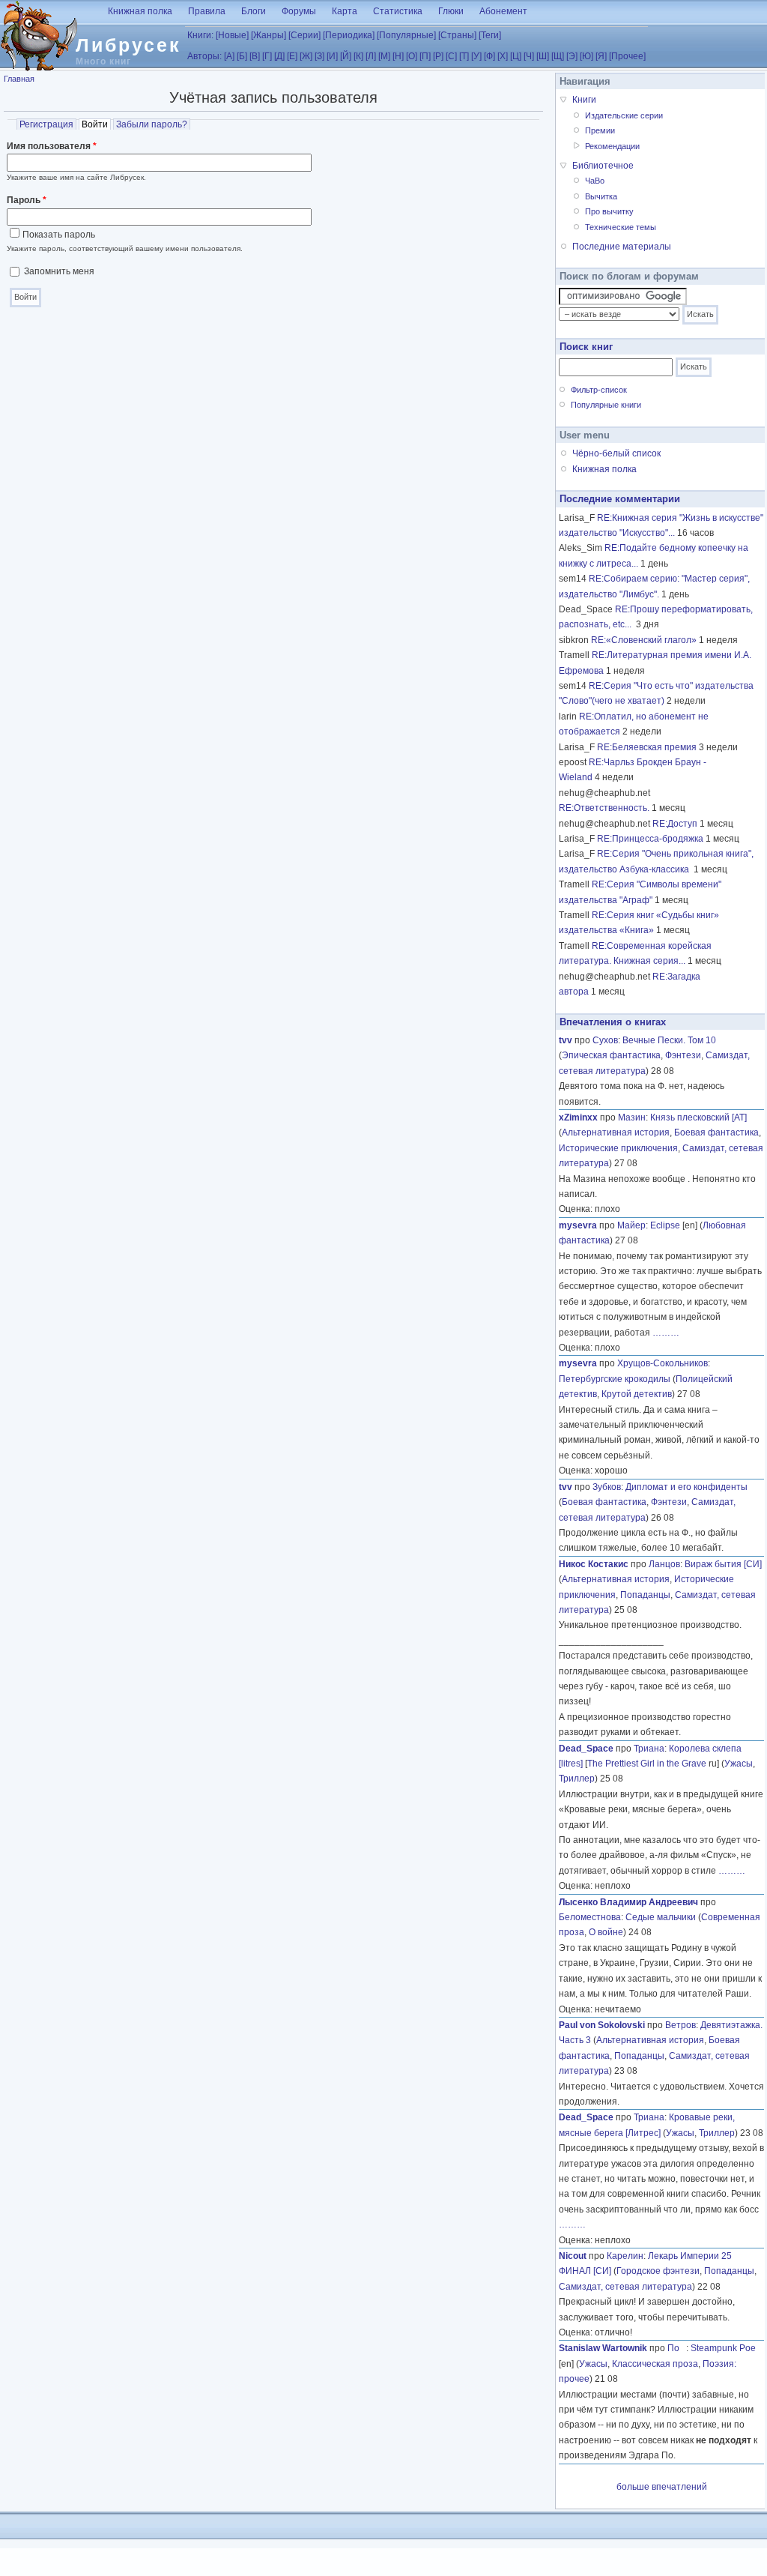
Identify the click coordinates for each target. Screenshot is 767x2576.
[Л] (371, 56)
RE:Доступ (675, 824)
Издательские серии (624, 115)
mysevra (578, 1225)
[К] (358, 56)
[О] (412, 56)
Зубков (607, 1487)
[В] (255, 56)
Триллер (577, 1779)
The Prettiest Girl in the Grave (647, 1764)
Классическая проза (655, 2364)
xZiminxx (578, 1117)
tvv (566, 1040)
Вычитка (601, 196)
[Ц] (516, 56)
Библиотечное (603, 166)
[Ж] (306, 56)
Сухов (605, 1040)
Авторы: (204, 56)
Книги (584, 100)
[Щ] (558, 56)
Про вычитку (609, 211)
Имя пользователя (52, 146)
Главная (19, 79)
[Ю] (586, 56)
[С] (451, 56)
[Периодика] (349, 35)
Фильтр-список (599, 390)
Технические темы (621, 227)
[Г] (267, 56)
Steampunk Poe (723, 2348)
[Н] (398, 56)
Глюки (451, 11)
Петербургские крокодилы (615, 1379)
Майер (631, 1225)
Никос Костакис (594, 1564)
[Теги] (490, 35)
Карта (345, 11)
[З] (319, 56)
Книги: (200, 35)
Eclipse (665, 1225)
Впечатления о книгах (613, 1022)
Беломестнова (590, 1917)
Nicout (573, 2256)
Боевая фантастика (716, 1132)
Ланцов (664, 1564)
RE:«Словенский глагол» (644, 640)
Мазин (632, 1117)
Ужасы (739, 1764)
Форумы (299, 11)
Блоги (254, 11)
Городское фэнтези (658, 2271)
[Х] (503, 56)
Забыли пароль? (152, 124)
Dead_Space (586, 1749)
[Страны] (457, 35)
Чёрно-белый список (616, 453)
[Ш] (543, 56)
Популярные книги (606, 405)
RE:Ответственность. (604, 808)
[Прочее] (627, 56)
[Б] (242, 56)
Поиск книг (586, 347)
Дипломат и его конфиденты (686, 1487)
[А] (229, 56)
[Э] (572, 56)
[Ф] (489, 56)
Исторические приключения (618, 1148)
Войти (96, 124)
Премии (600, 130)
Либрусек (128, 45)
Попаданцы (645, 1595)
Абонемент (503, 11)
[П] (425, 56)
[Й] (346, 56)
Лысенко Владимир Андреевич (628, 1902)
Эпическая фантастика (611, 1055)
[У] (476, 56)
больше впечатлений (662, 2487)
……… (666, 1333)
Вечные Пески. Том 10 (669, 1040)
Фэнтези (683, 1055)
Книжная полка (140, 11)
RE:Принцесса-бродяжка (650, 839)
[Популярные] (406, 35)
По (677, 2348)
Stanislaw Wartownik (603, 2348)
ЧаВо (595, 181)
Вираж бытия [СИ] (723, 1564)
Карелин (625, 2256)
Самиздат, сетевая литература (625, 2287)
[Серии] (304, 35)
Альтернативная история (616, 1132)
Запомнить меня (59, 271)
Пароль (27, 200)
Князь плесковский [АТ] (698, 1117)
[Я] (601, 56)
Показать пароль (59, 235)
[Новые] (232, 35)
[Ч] (529, 56)
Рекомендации (612, 146)
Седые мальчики (661, 1917)
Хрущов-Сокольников (663, 1363)
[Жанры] (269, 35)
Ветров (680, 2025)
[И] (332, 56)
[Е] (292, 56)
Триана (649, 1749)
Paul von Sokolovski (602, 2025)
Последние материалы (622, 247)
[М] (384, 56)
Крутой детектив (637, 1394)
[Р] (438, 56)
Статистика (398, 11)
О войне (606, 1932)
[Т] (464, 56)
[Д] (279, 56)
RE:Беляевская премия (647, 747)
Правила (207, 11)
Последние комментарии (620, 499)
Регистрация (46, 124)
